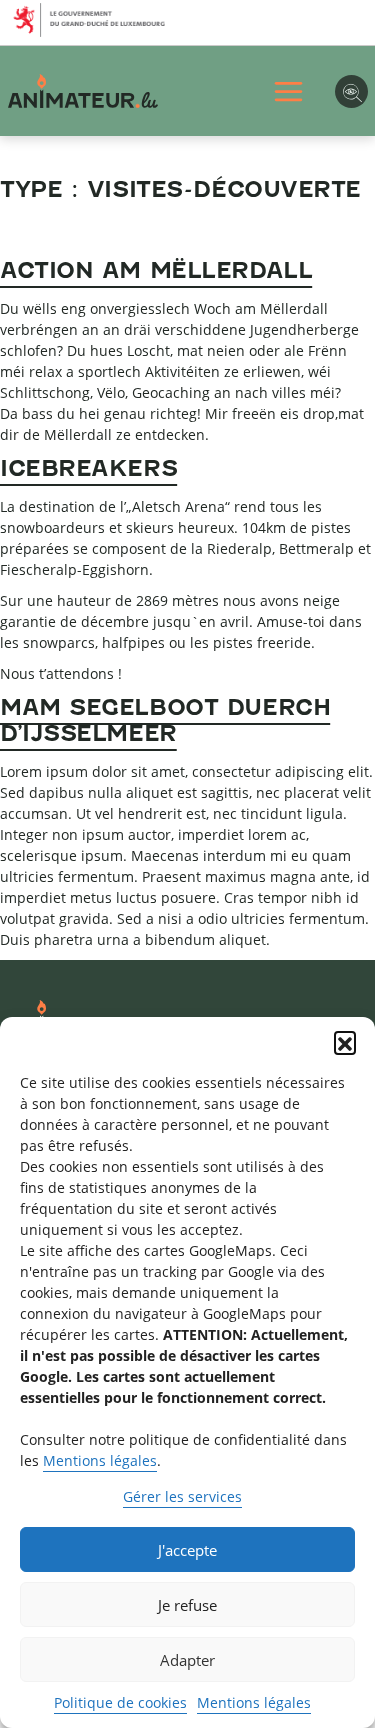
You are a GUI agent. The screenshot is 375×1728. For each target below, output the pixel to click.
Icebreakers (88, 468)
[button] (345, 1042)
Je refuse (187, 1605)
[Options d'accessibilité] (351, 91)
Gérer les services (182, 1496)
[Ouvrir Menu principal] (288, 91)
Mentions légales (100, 1460)
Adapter (187, 1660)
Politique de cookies (120, 1702)
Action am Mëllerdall (156, 270)
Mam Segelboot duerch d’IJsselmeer (165, 720)
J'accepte (187, 1550)
